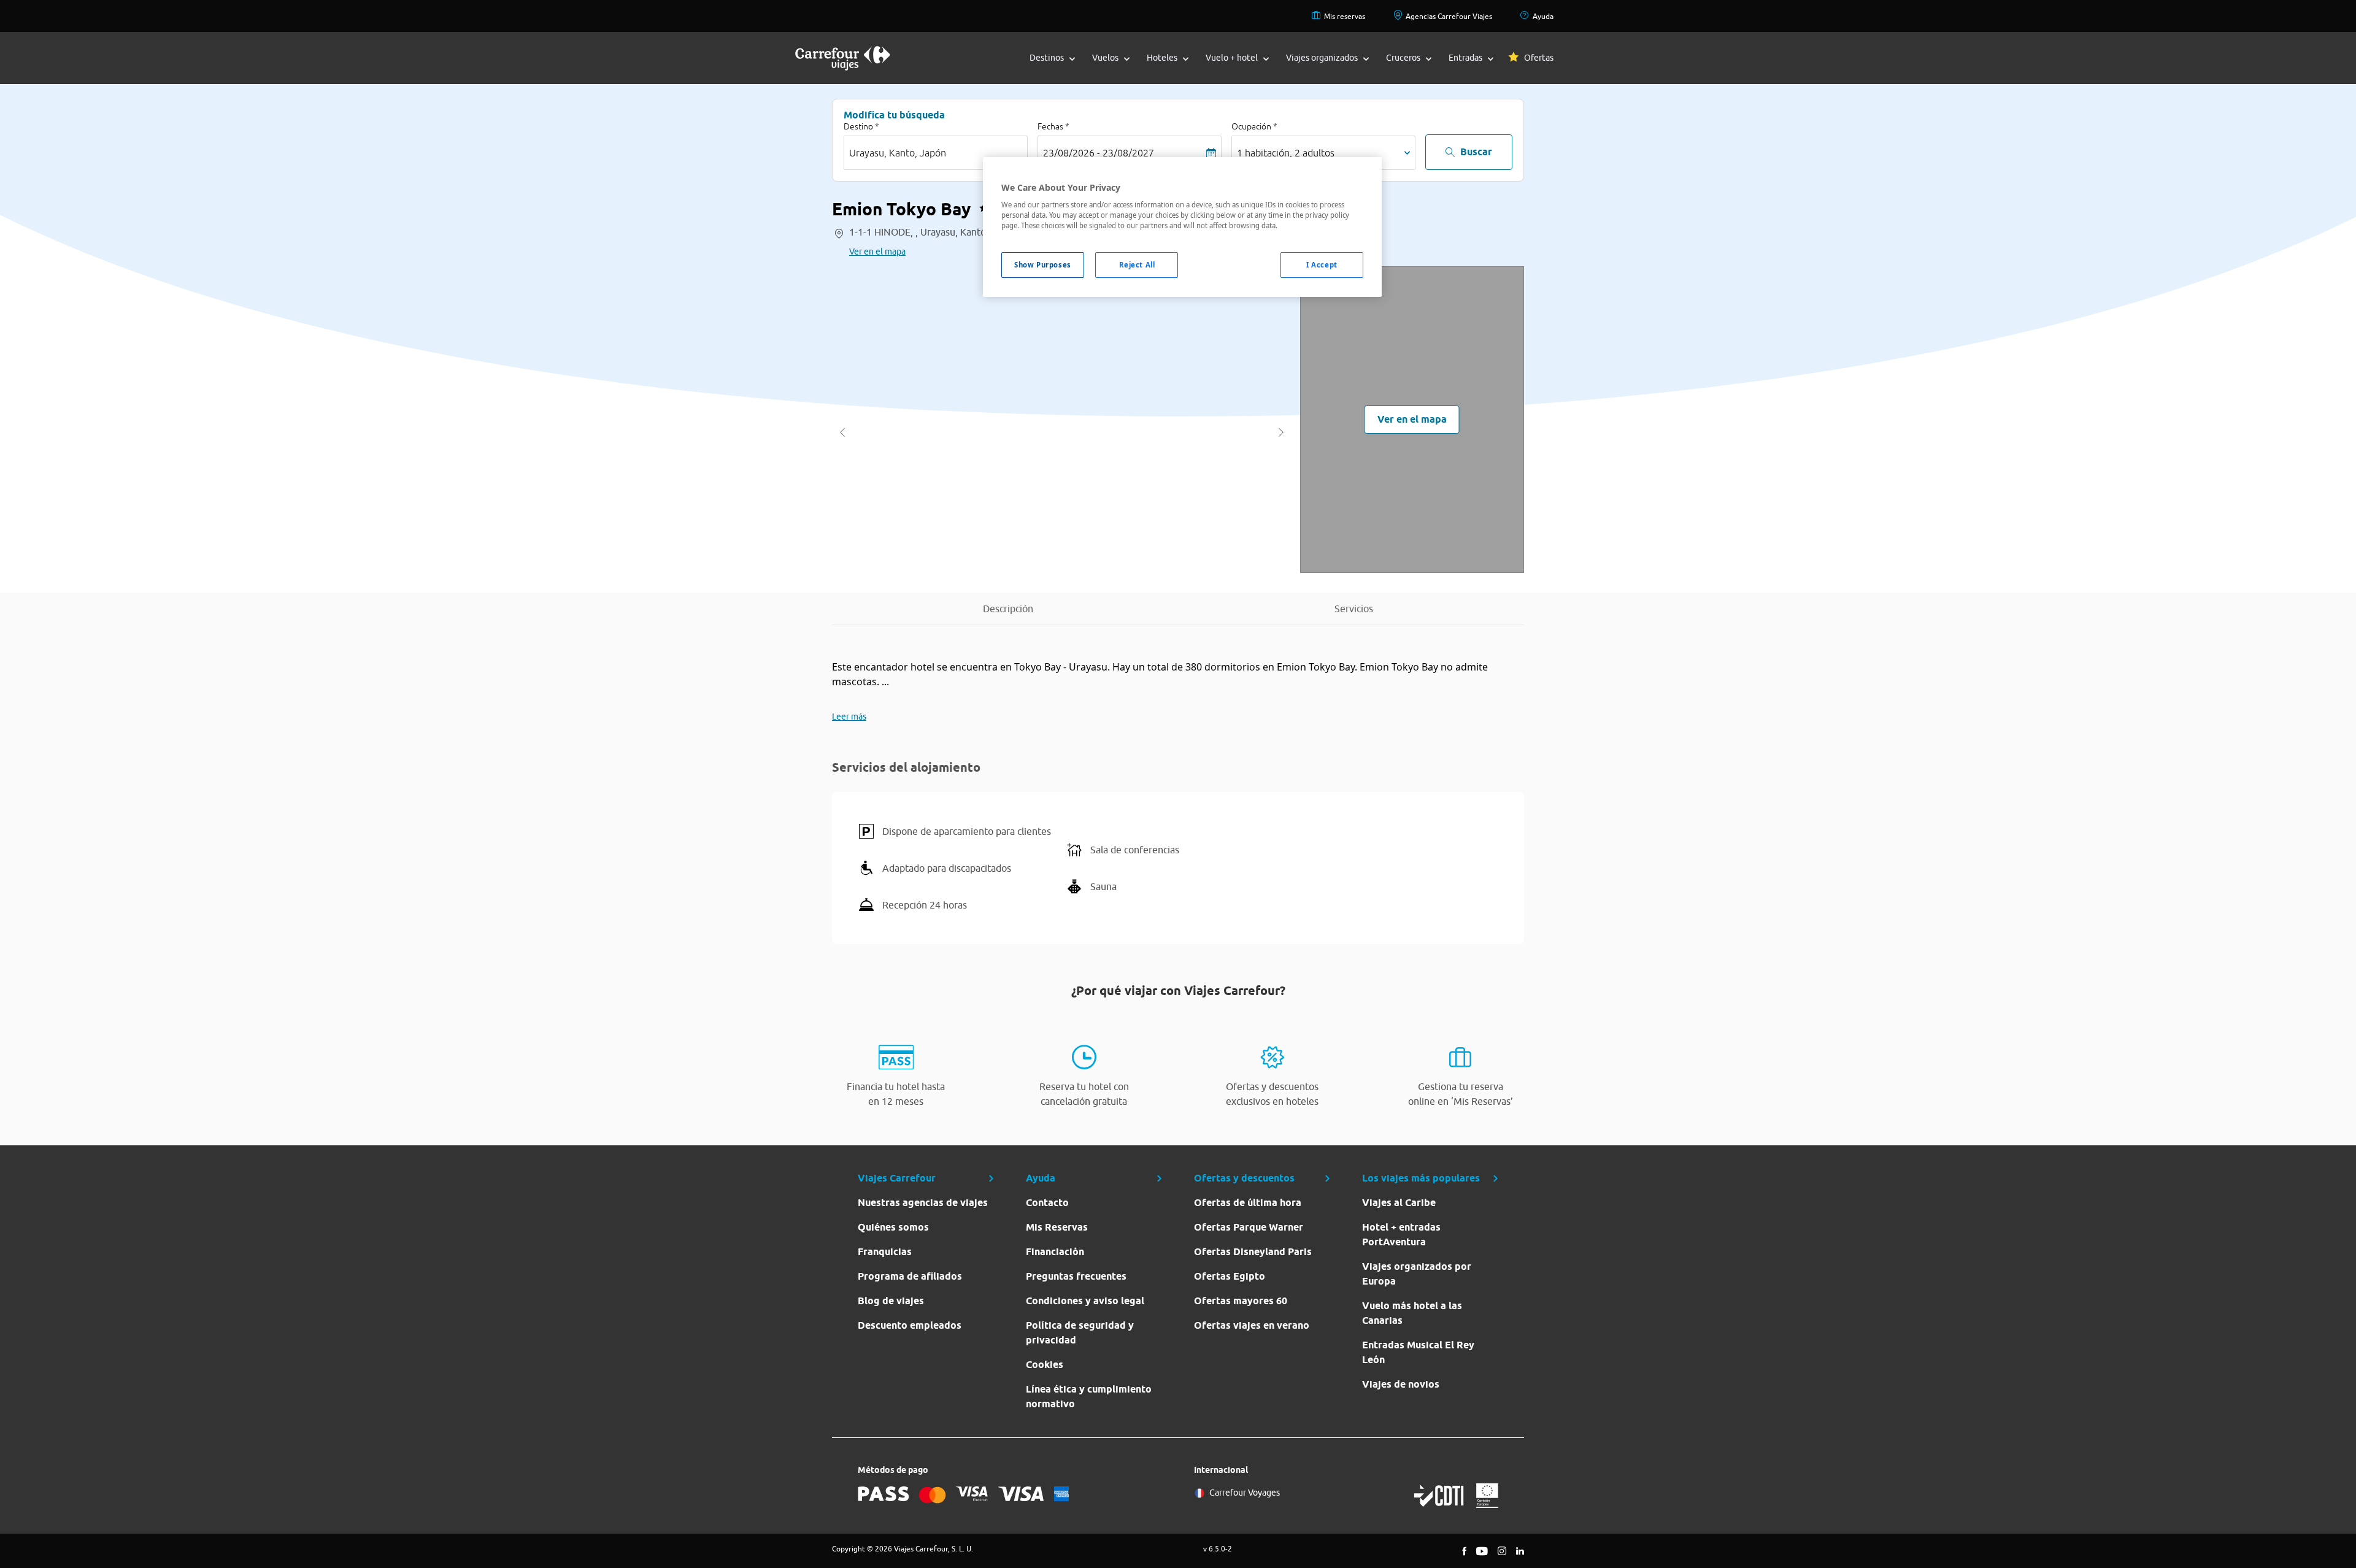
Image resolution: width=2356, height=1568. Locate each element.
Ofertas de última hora (1248, 1203)
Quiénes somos (893, 1227)
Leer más (849, 717)
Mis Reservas (1057, 1227)
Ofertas (1539, 58)
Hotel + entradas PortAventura (1401, 1235)
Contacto (1047, 1203)
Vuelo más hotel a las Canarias (1412, 1313)
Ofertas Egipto (1230, 1276)
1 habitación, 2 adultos (1286, 153)
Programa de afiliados (910, 1276)
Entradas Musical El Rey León (1418, 1352)
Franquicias (885, 1252)
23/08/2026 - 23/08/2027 (1099, 153)
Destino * (861, 126)
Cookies (1045, 1365)
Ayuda (1543, 16)
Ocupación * (1254, 126)
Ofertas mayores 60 (1241, 1301)
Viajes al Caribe (1399, 1203)
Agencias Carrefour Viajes (1449, 16)
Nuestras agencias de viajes (923, 1203)
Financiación (1055, 1252)
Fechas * (1053, 126)
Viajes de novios (1401, 1384)
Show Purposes (1042, 265)
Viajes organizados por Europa (1417, 1274)
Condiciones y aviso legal (1085, 1301)
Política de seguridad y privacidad (1080, 1333)
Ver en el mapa (877, 252)
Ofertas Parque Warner (1249, 1227)
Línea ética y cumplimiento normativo (1089, 1397)
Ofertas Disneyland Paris (1253, 1252)
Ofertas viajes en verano (1252, 1325)
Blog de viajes (891, 1301)
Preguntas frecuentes (1076, 1276)
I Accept (1322, 265)
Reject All (1137, 265)
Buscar (1476, 152)
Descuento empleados (910, 1325)
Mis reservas (1345, 16)
